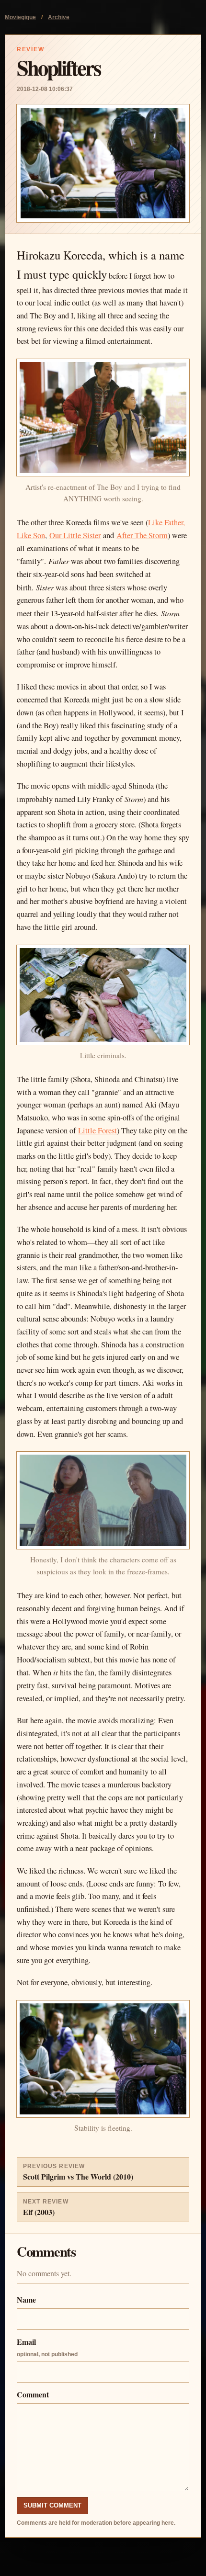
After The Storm (142, 535)
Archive (59, 17)
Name (26, 2299)
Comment (33, 2394)
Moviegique (20, 17)
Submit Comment (52, 2505)
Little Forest (97, 1130)
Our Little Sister (75, 535)
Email (47, 2347)
